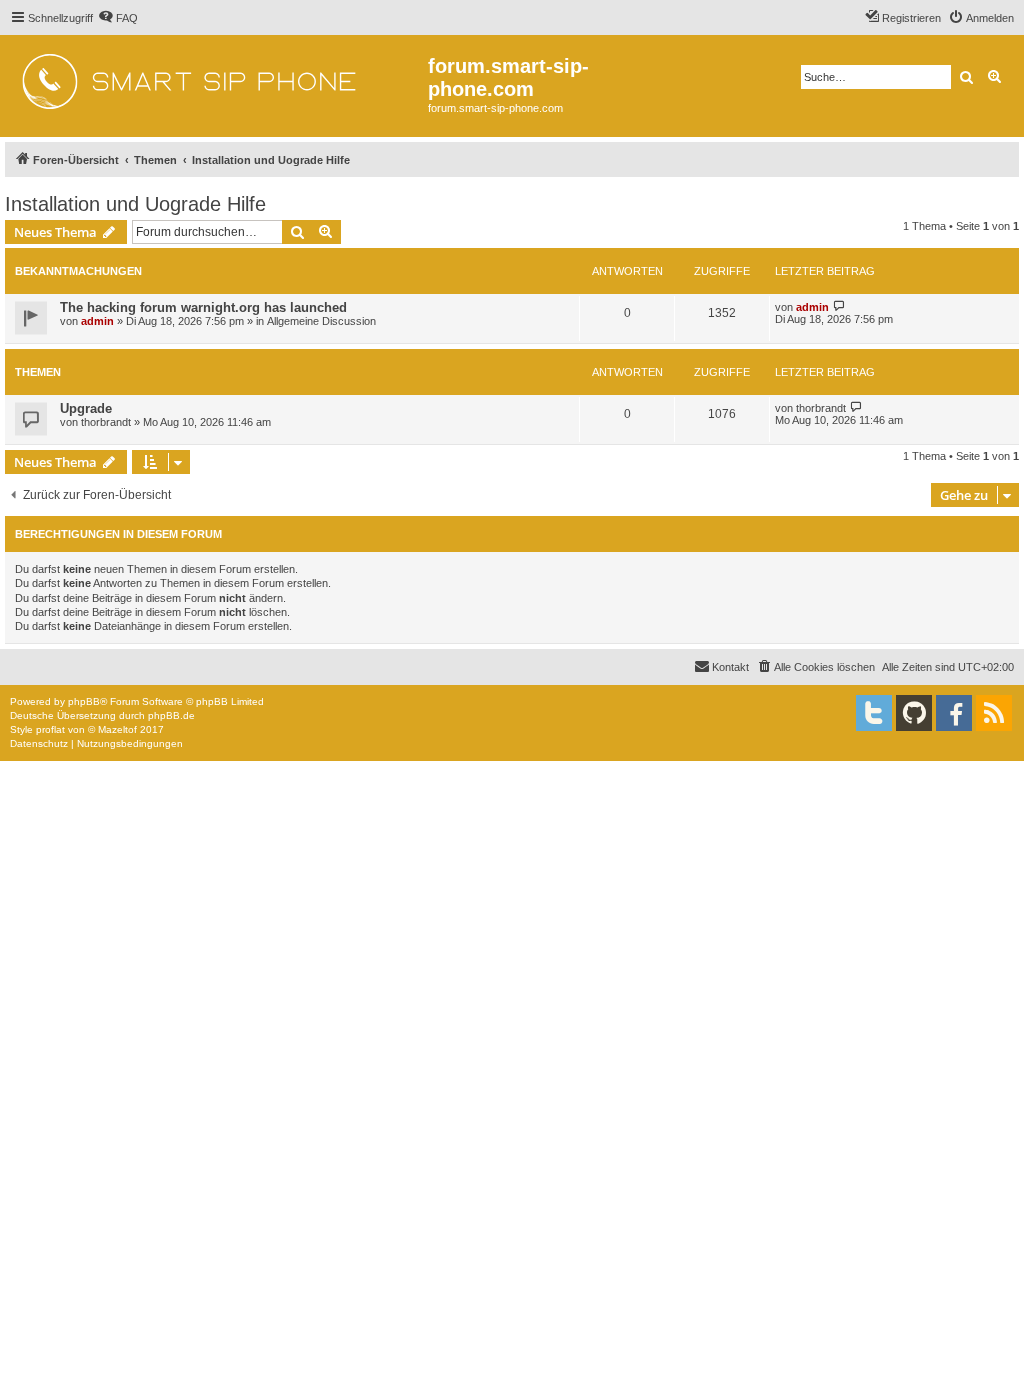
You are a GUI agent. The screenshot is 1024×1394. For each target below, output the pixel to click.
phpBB (84, 701)
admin (97, 321)
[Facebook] (954, 713)
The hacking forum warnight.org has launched (203, 307)
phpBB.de (171, 715)
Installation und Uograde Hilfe (135, 204)
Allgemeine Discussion (321, 321)
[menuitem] (118, 18)
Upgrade (86, 408)
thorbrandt (106, 422)
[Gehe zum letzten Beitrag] (839, 306)
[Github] (914, 713)
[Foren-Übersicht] (216, 75)
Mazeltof (117, 729)
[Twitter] (874, 713)
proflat (50, 729)
